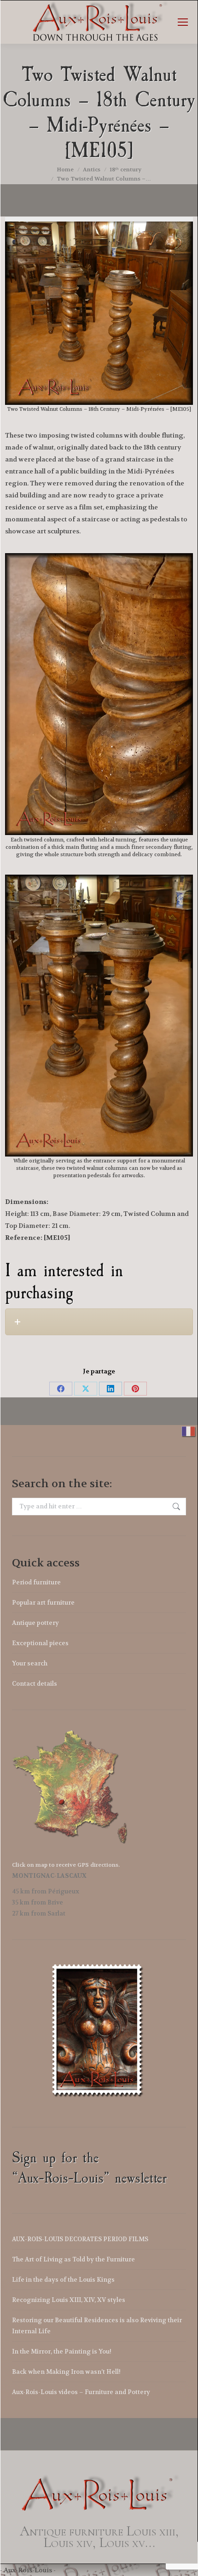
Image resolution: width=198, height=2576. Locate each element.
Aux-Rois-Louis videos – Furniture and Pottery (81, 2392)
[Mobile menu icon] (183, 22)
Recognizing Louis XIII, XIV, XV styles (69, 2300)
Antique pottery (35, 1623)
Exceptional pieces (40, 1643)
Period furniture (36, 1582)
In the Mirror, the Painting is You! (62, 2351)
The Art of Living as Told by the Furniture (73, 2259)
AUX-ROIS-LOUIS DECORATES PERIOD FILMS (80, 2239)
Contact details (35, 1684)
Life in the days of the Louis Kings (63, 2280)
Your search (30, 1663)
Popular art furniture (43, 1603)
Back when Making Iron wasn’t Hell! (66, 2372)
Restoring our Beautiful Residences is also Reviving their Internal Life (97, 2326)
